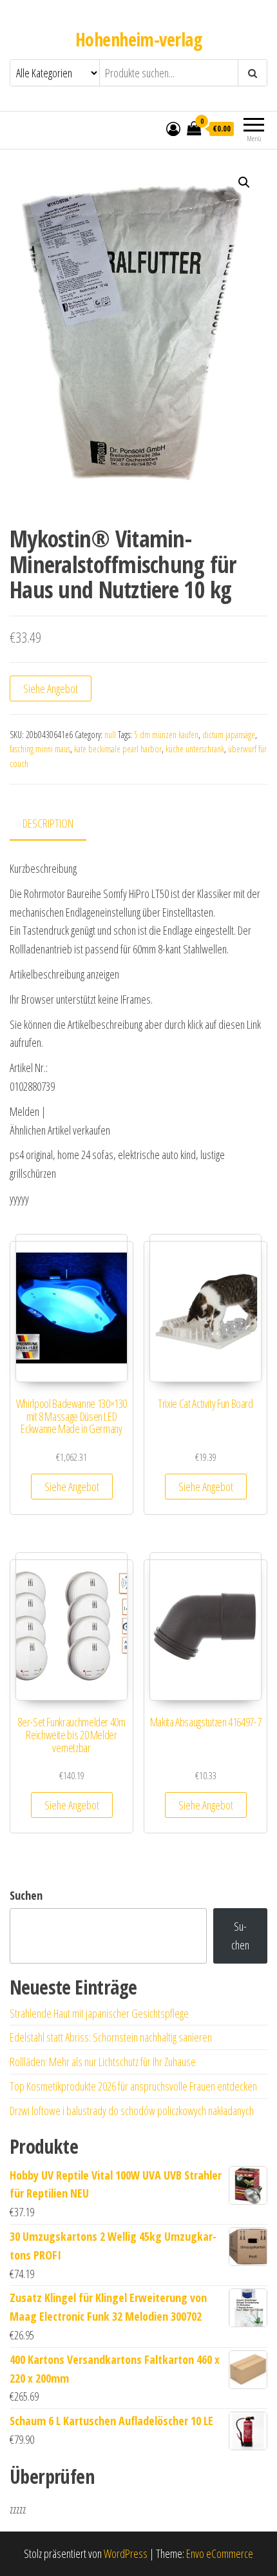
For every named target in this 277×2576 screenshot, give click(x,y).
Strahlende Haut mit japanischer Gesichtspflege (99, 2013)
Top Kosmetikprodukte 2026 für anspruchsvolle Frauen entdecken (133, 2086)
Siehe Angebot (51, 688)
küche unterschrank (195, 749)
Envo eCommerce (220, 2553)
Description (48, 823)
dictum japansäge (229, 735)
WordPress (126, 2553)
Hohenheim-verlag (138, 39)
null (110, 735)
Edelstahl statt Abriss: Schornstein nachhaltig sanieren (111, 2037)
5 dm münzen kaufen (166, 735)
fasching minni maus (40, 749)
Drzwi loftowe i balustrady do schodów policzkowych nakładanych (132, 2111)
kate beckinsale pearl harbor (118, 749)
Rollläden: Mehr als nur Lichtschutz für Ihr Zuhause (103, 2062)
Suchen (26, 1895)
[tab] (58, 824)
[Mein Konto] (173, 128)
